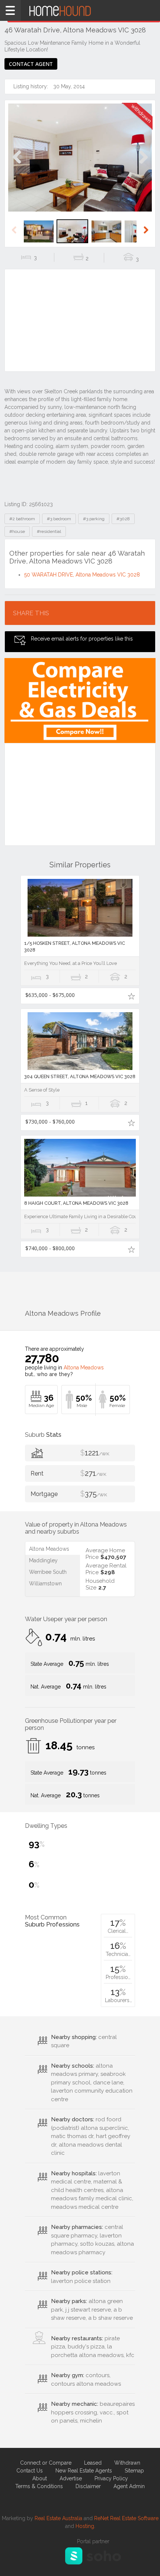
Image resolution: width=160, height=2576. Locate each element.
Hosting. (85, 2526)
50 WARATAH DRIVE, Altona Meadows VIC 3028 (82, 575)
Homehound (80, 10)
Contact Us (30, 2471)
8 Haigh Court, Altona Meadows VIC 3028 (76, 1203)
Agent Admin (129, 2486)
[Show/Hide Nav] (10, 10)
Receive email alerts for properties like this (82, 639)
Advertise (71, 2478)
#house (17, 531)
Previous (17, 165)
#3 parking (94, 519)
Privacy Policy (111, 2478)
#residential (49, 531)
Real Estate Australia (58, 2518)
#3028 (123, 519)
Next (143, 165)
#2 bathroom (22, 519)
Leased (93, 2463)
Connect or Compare (46, 2463)
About (40, 2478)
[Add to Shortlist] (131, 996)
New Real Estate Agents (84, 2471)
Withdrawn (127, 2463)
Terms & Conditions (39, 2486)
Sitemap (134, 2471)
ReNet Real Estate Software (126, 2518)
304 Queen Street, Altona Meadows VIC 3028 (80, 1076)
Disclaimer (88, 2486)
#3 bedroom (59, 519)
